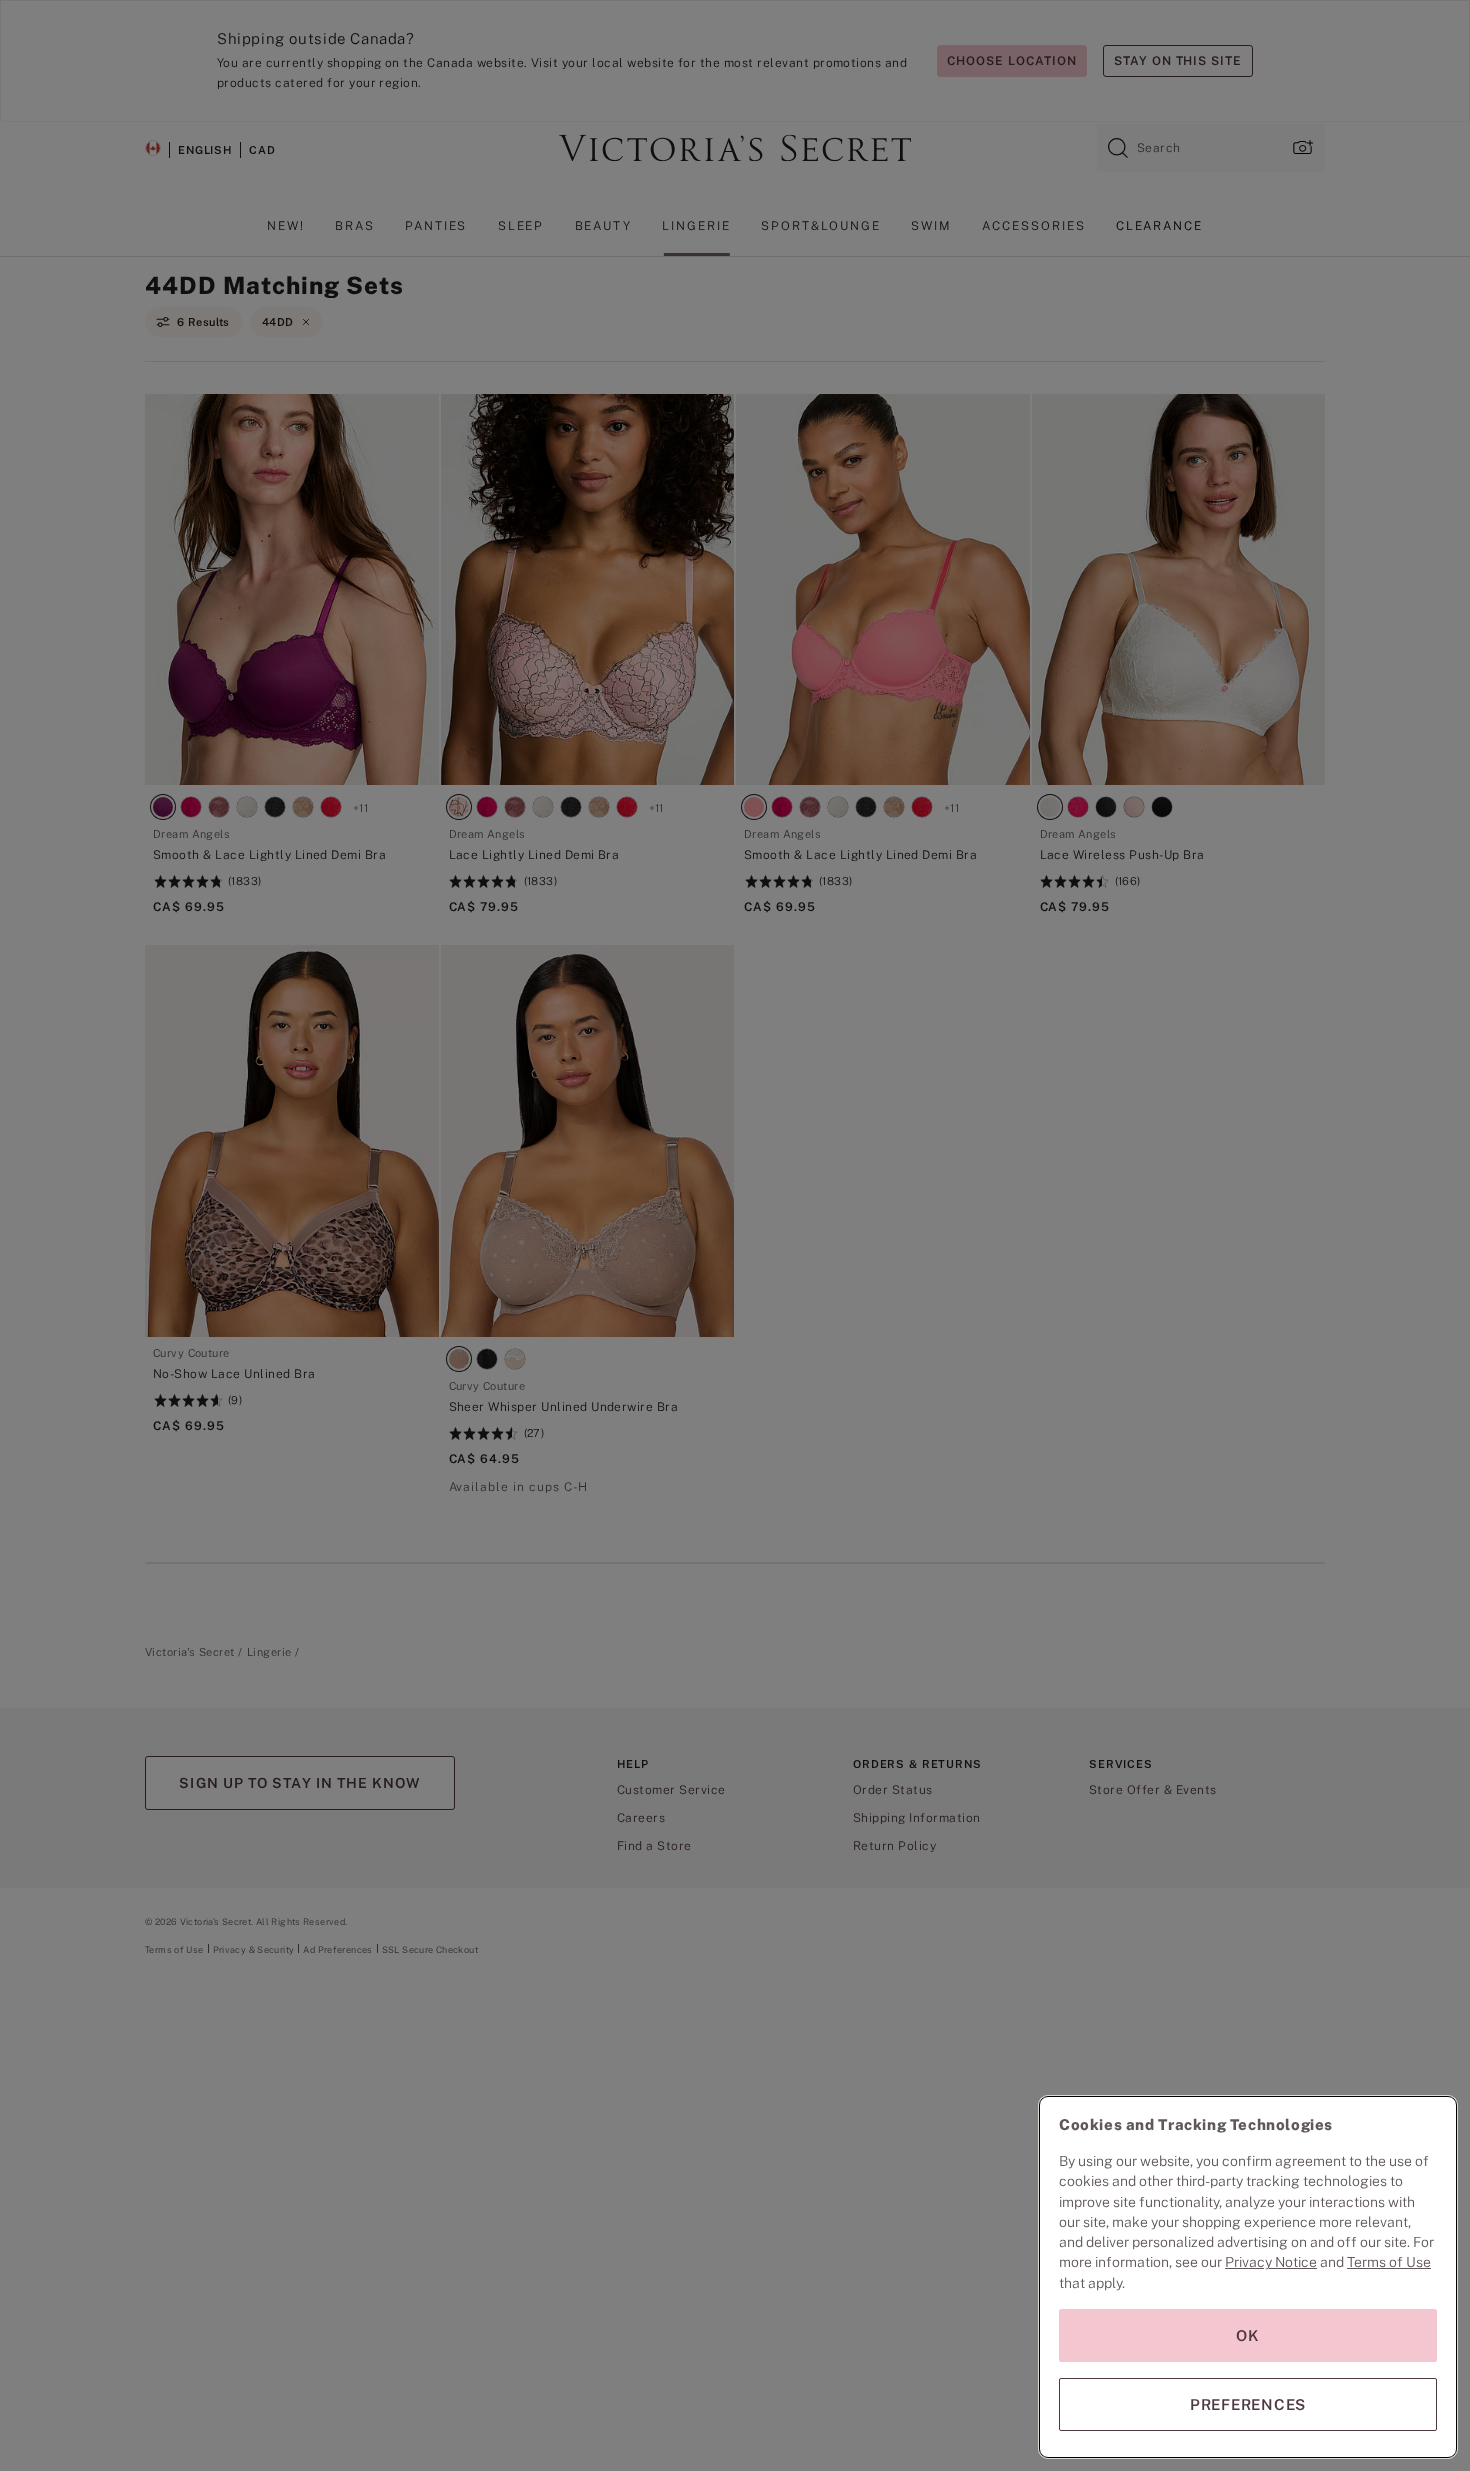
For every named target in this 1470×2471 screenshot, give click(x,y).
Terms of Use (1389, 2262)
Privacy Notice (1271, 2262)
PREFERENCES (1248, 2404)
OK (1248, 2335)
